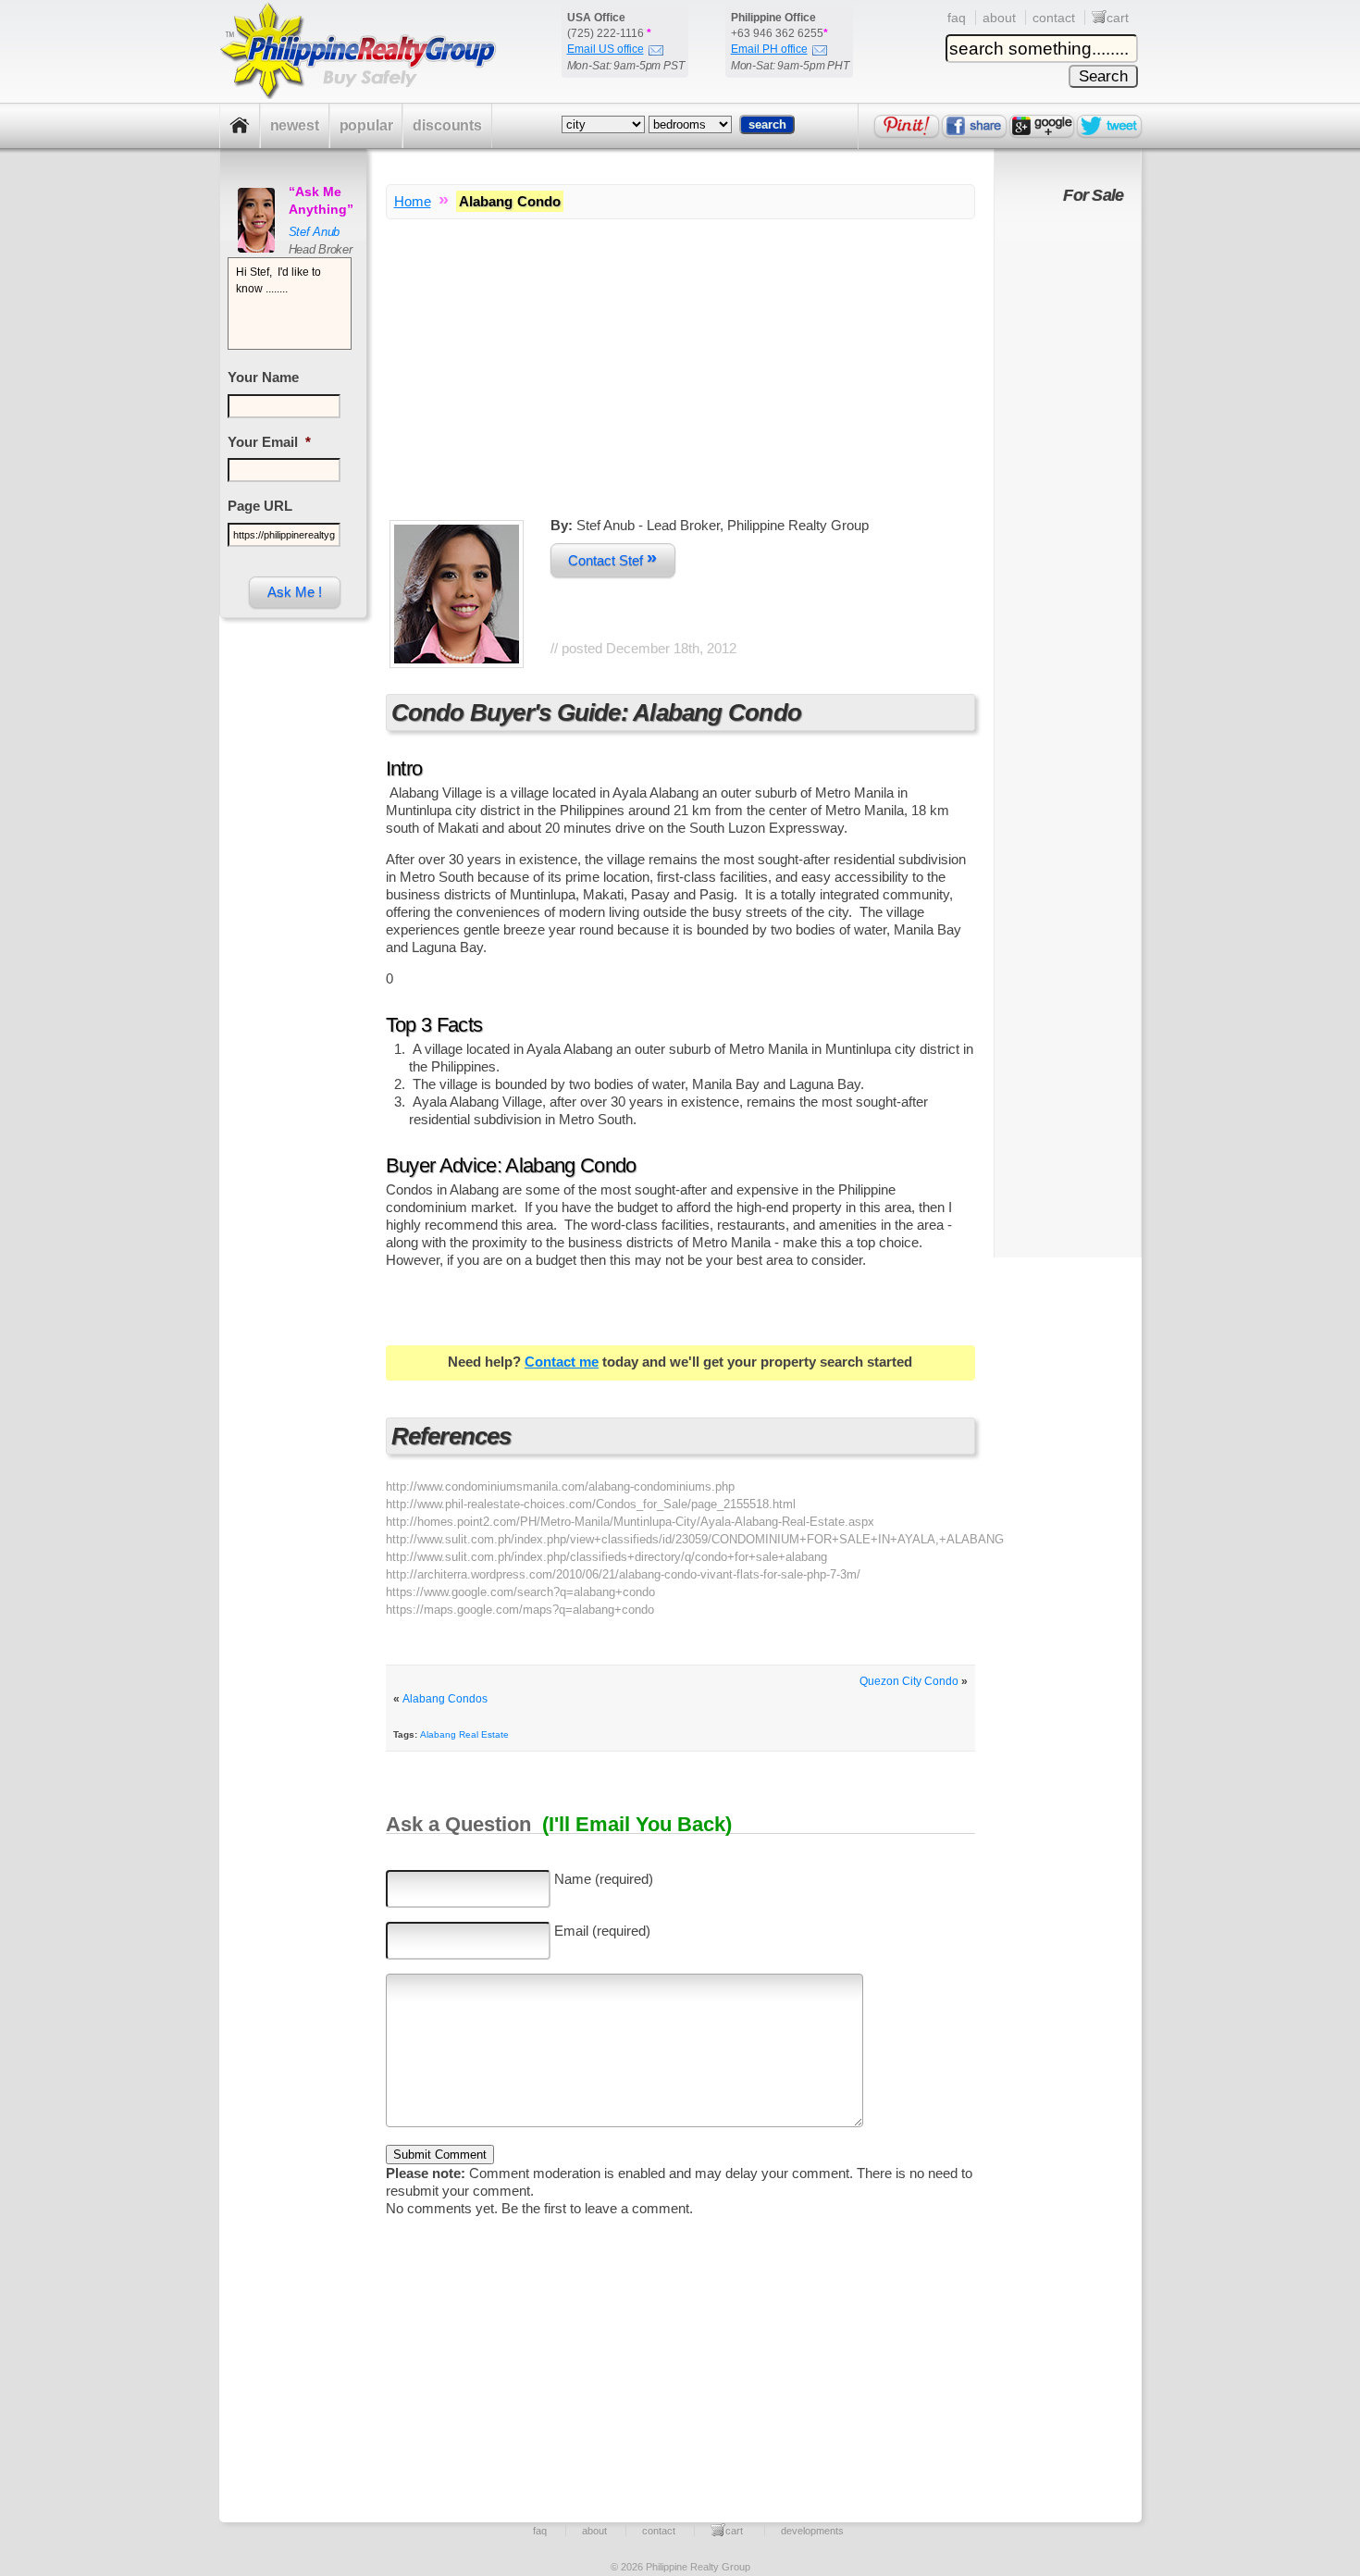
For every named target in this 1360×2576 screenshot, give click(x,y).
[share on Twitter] (1109, 126)
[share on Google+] (1042, 126)
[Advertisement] (680, 387)
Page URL (260, 506)
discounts (447, 125)
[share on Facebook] (974, 126)
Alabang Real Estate (464, 1734)
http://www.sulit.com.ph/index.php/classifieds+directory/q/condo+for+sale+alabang (606, 1557)
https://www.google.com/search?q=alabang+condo (520, 1592)
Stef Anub (315, 232)
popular (366, 125)
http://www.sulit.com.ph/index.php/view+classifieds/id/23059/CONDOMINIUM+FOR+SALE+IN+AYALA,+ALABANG (695, 1539)
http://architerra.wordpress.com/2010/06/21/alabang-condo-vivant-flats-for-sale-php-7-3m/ (623, 1574)
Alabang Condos (445, 1699)
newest (295, 125)
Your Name (263, 377)
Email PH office (769, 49)
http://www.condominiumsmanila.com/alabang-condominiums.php (560, 1486)
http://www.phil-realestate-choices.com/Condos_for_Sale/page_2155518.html (591, 1504)
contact (1054, 18)
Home (413, 201)
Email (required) (602, 1931)
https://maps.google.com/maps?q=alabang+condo (520, 1610)
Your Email (269, 442)
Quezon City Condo (909, 1681)
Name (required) (604, 1879)
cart (1118, 18)
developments (812, 2531)
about (999, 18)
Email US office (606, 49)
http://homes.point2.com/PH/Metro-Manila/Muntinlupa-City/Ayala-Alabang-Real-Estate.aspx (630, 1522)
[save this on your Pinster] (907, 126)
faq (957, 18)
